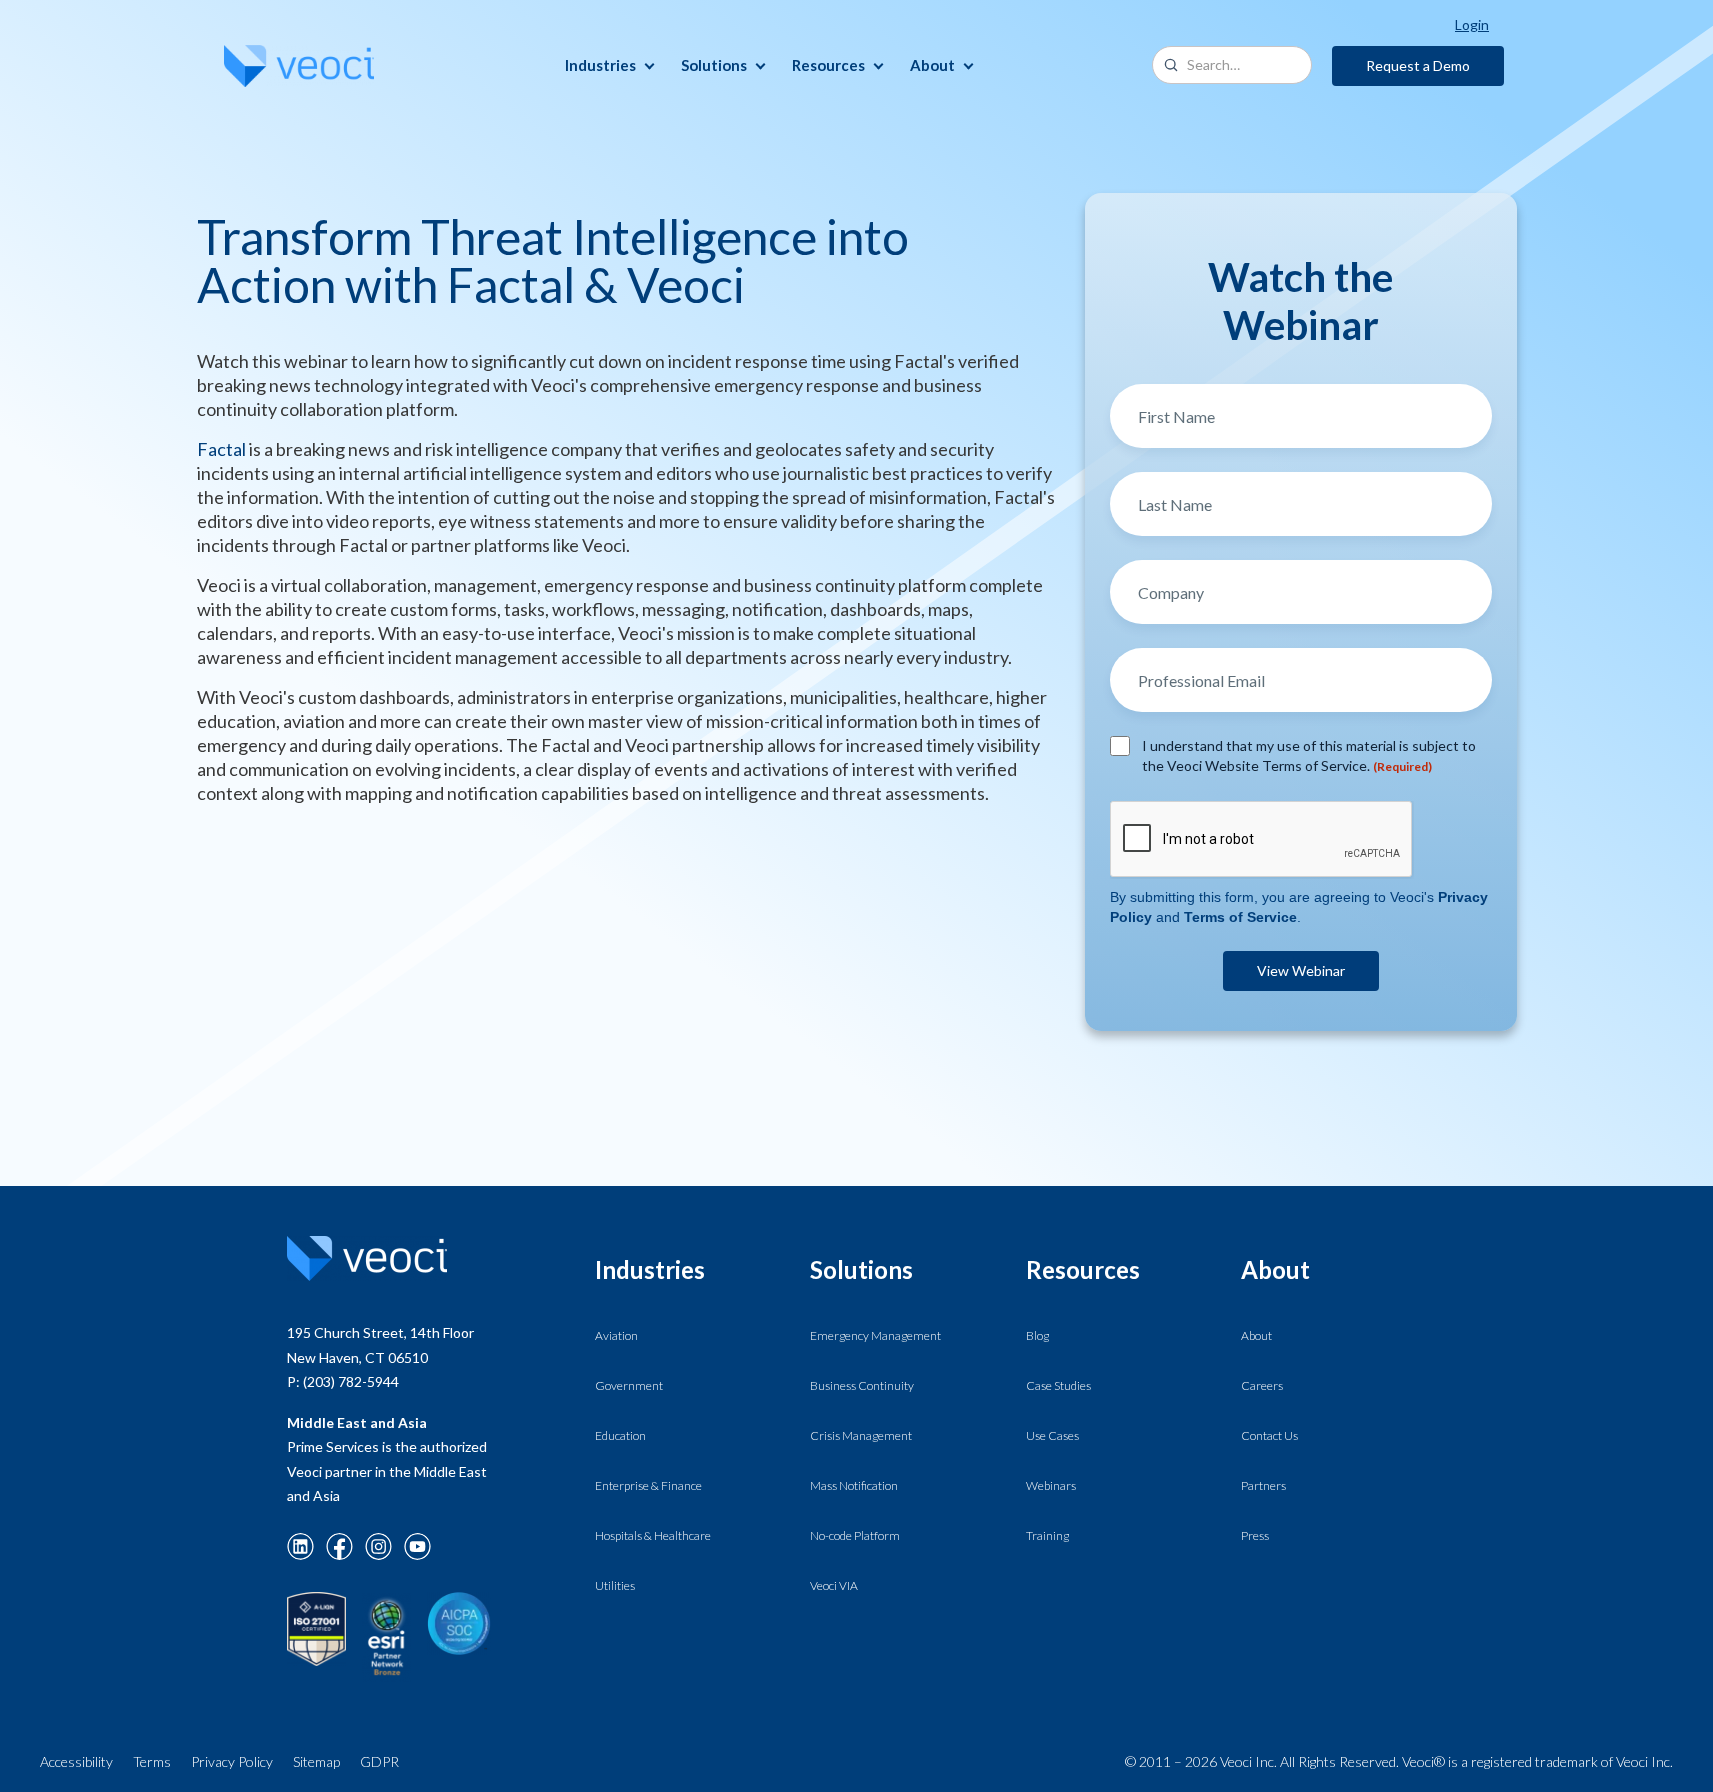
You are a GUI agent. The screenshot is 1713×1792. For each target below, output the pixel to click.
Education (620, 1435)
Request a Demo (1418, 65)
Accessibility (76, 1761)
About (1256, 1335)
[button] (607, 65)
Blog (1037, 1335)
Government (629, 1385)
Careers (1262, 1385)
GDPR (379, 1761)
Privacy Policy (232, 1761)
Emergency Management (875, 1335)
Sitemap (316, 1761)
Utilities (615, 1585)
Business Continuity (862, 1385)
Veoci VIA (834, 1585)
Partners (1263, 1485)
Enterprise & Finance (648, 1485)
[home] (299, 66)
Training (1047, 1535)
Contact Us (1269, 1435)
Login (1472, 24)
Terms (152, 1761)
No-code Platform (855, 1535)
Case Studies (1058, 1385)
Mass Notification (854, 1485)
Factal (221, 449)
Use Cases (1052, 1435)
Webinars (1051, 1485)
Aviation (616, 1335)
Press (1255, 1535)
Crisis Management (861, 1435)
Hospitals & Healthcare (653, 1535)
